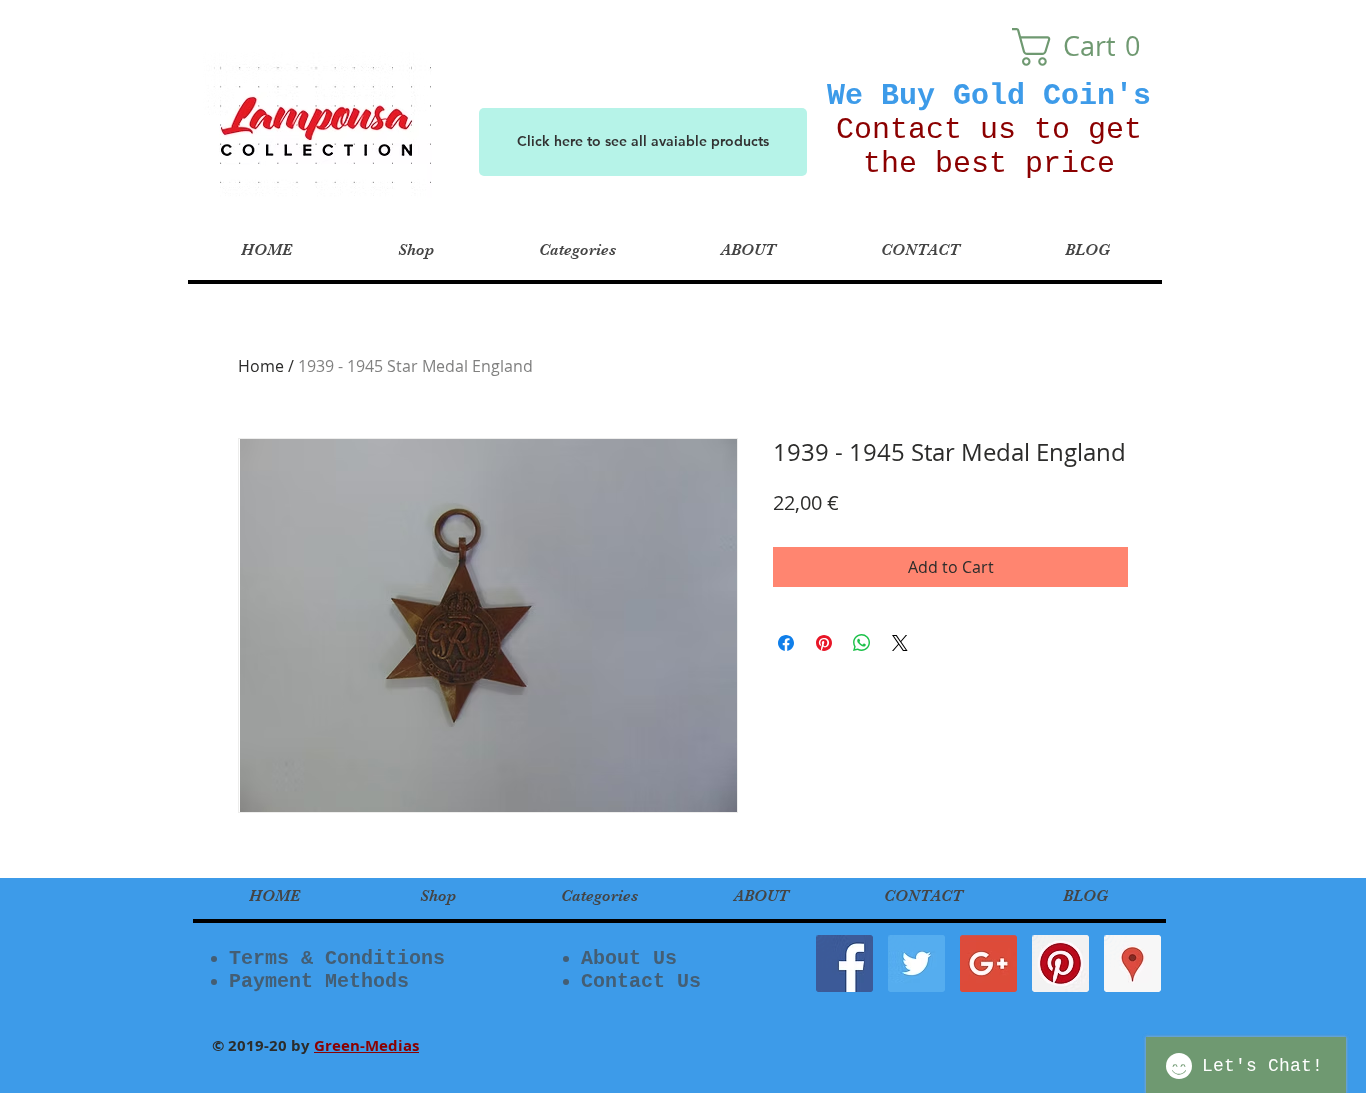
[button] (1084, 47)
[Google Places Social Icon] (1132, 963)
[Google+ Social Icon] (988, 963)
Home (261, 366)
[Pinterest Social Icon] (1060, 963)
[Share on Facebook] (786, 643)
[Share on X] (900, 643)
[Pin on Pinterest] (824, 643)
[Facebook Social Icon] (844, 963)
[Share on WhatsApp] (862, 643)
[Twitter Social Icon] (916, 963)
